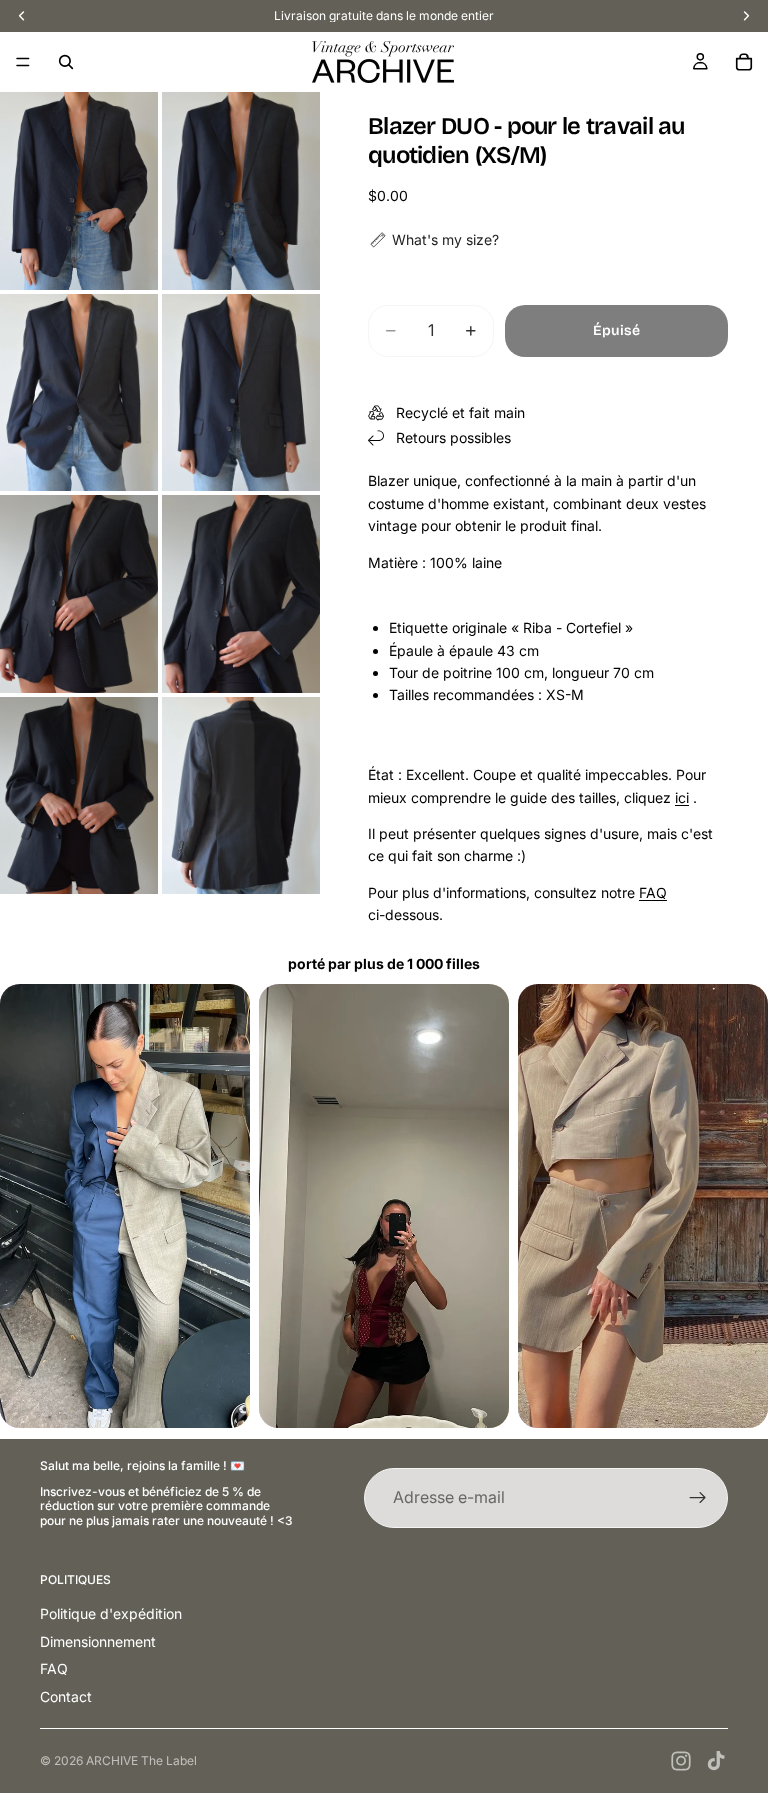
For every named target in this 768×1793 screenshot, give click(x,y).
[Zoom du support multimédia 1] (79, 191)
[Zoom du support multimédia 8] (241, 796)
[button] (433, 240)
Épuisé (616, 330)
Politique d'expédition (111, 1613)
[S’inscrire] (698, 1498)
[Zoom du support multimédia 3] (79, 393)
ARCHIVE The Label (141, 1760)
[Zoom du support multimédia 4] (241, 393)
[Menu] (23, 62)
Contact (66, 1696)
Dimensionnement (98, 1641)
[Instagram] (681, 1761)
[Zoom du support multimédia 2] (241, 191)
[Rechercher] (66, 62)
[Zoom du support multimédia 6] (241, 594)
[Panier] (744, 62)
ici (682, 797)
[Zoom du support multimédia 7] (79, 796)
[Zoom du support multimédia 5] (79, 594)
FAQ (653, 892)
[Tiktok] (716, 1761)
